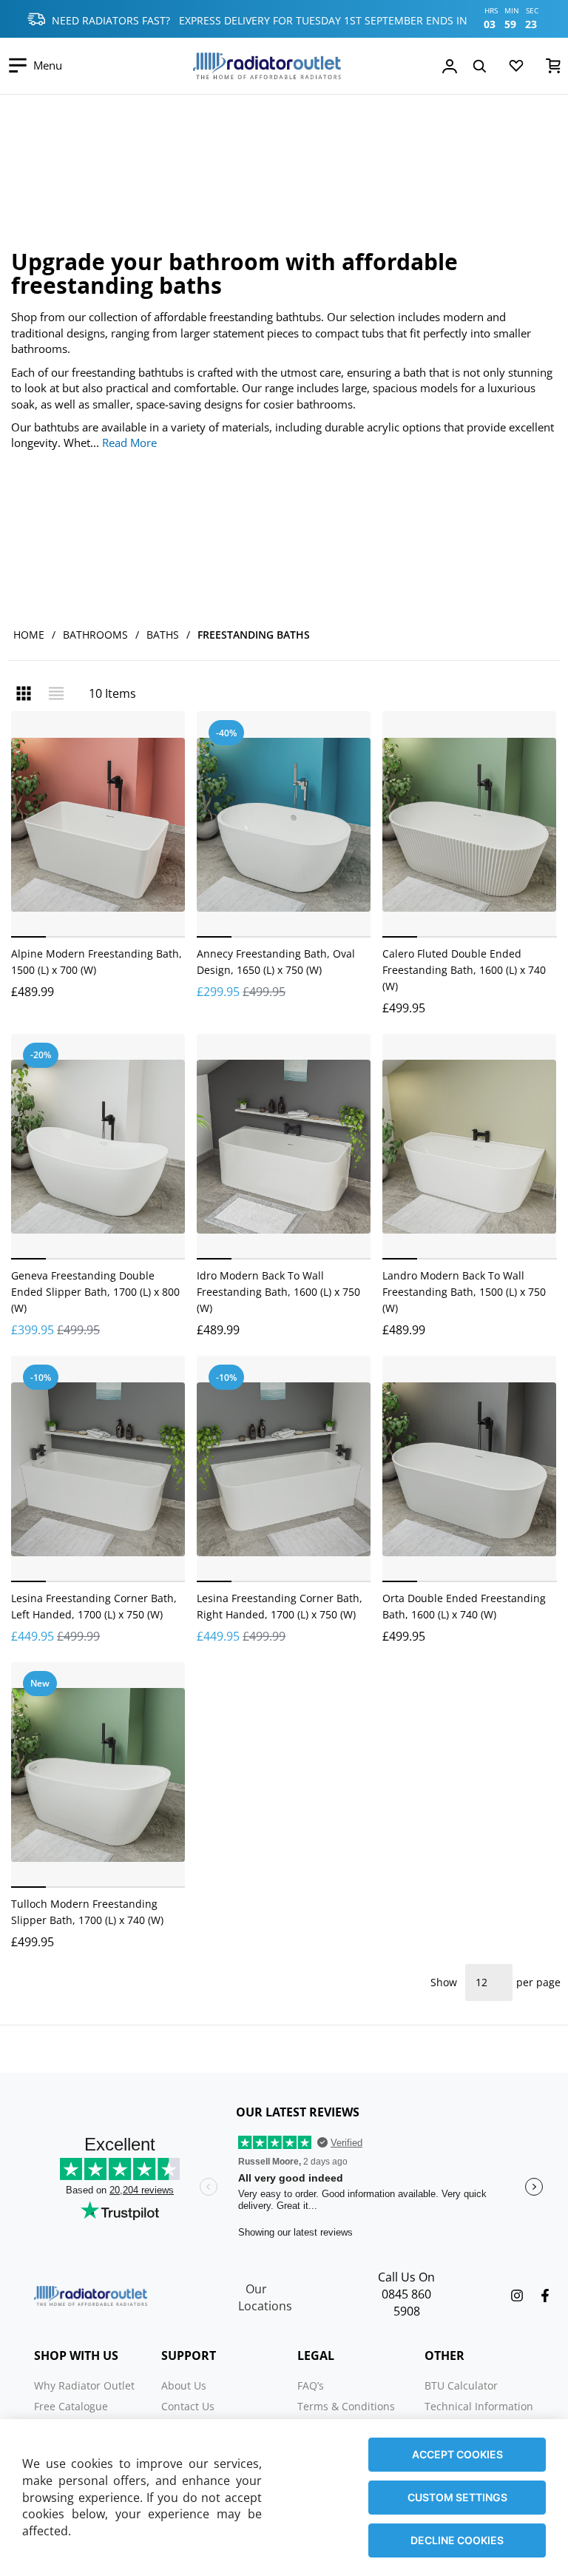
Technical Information (479, 2406)
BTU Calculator (461, 2385)
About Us (184, 2385)
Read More (129, 443)
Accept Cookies (457, 2454)
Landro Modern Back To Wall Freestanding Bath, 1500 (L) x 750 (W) (464, 1292)
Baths (163, 635)
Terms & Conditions (346, 2406)
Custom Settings (457, 2497)
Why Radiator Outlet (84, 2385)
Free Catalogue (71, 2406)
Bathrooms (95, 635)
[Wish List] (516, 69)
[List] (56, 693)
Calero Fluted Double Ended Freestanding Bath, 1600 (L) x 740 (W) (464, 970)
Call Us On (406, 2277)
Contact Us (188, 2406)
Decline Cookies (457, 2540)
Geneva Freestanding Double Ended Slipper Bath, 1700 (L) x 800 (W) (95, 1292)
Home (29, 635)
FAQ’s (311, 2385)
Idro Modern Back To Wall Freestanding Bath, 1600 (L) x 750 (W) (278, 1292)
